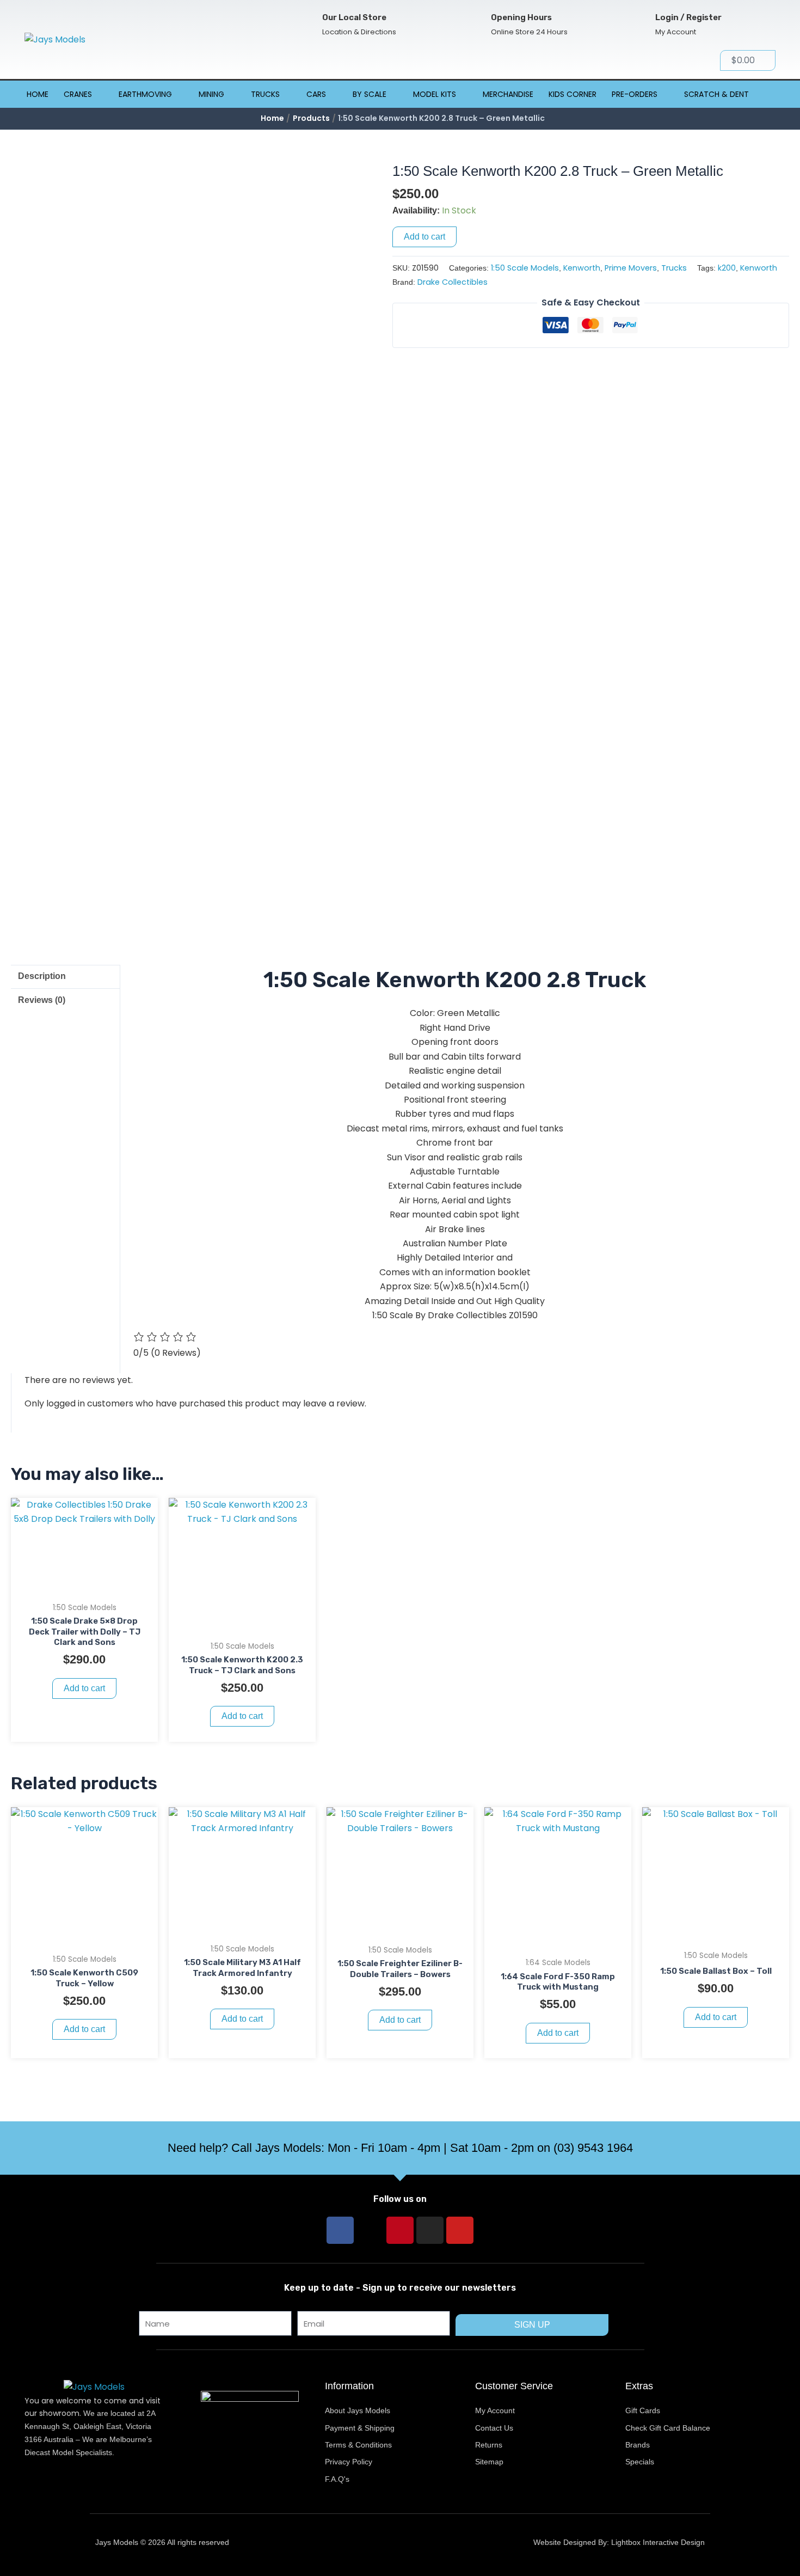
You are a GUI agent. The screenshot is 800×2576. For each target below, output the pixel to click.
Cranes (78, 94)
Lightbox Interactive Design (658, 2542)
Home (38, 94)
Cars (316, 94)
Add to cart (424, 237)
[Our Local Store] (304, 25)
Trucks (265, 94)
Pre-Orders (635, 94)
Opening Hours (521, 17)
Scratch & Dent (716, 94)
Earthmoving (145, 94)
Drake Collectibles (453, 282)
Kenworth (582, 268)
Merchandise (508, 94)
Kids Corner (573, 94)
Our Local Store (354, 17)
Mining (211, 94)
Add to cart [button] (84, 1688)
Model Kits (435, 94)
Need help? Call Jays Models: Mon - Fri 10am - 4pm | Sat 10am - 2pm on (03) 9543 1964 (400, 2148)
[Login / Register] (638, 25)
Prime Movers (631, 268)
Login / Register (688, 17)
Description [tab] (42, 976)
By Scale (370, 94)
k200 (727, 268)
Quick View (85, 1585)
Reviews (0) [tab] (42, 1000)
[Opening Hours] (473, 25)
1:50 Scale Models (525, 268)
